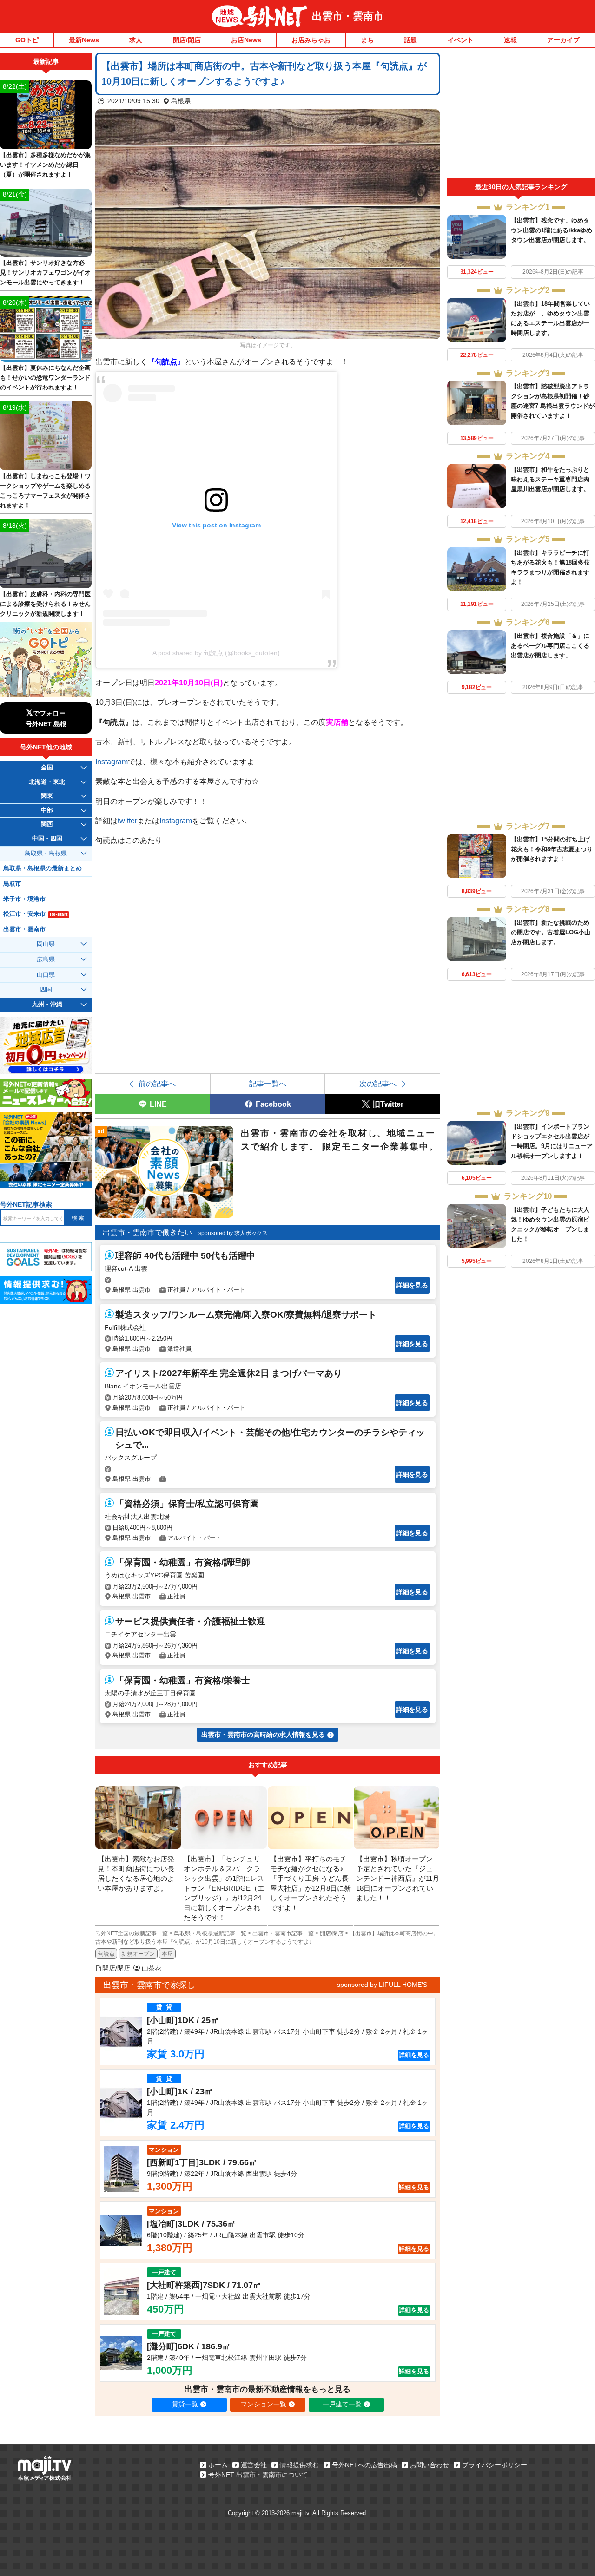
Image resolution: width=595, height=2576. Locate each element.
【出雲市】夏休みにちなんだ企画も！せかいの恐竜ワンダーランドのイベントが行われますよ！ (45, 378)
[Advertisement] (521, 115)
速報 (510, 40)
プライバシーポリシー (495, 2465)
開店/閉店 (187, 40)
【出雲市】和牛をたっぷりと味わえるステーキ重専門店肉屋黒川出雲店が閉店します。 (550, 479)
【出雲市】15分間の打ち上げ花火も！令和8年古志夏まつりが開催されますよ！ (552, 849)
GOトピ (27, 40)
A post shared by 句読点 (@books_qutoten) (216, 653)
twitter (127, 821)
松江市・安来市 (35, 914)
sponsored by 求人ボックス (233, 1233)
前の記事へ (157, 1084)
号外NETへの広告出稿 (364, 2465)
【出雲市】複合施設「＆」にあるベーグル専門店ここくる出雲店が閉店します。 (550, 646)
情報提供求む (299, 2465)
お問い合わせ (430, 2465)
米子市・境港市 (24, 899)
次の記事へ (378, 1084)
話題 (410, 40)
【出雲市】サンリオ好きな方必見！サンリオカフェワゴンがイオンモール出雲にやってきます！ (45, 273)
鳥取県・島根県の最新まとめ (43, 868)
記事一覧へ (268, 1084)
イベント (461, 40)
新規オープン (138, 1954)
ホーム (218, 2465)
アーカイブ (563, 40)
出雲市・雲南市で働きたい (147, 1232)
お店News (246, 40)
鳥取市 (12, 884)
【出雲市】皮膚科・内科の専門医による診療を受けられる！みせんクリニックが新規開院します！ (45, 604)
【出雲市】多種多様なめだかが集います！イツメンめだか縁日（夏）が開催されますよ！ (45, 165)
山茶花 (152, 1968)
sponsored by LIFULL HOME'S (382, 1985)
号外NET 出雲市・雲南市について (258, 2475)
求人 (136, 40)
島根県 (181, 101)
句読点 (106, 1954)
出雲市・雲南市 (348, 16)
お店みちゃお (311, 40)
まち (367, 40)
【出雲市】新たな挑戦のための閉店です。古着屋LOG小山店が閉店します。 (551, 932)
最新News (84, 40)
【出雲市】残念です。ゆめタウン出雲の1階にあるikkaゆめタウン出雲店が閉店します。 (552, 230)
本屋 (167, 1954)
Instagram (112, 762)
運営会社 (254, 2465)
